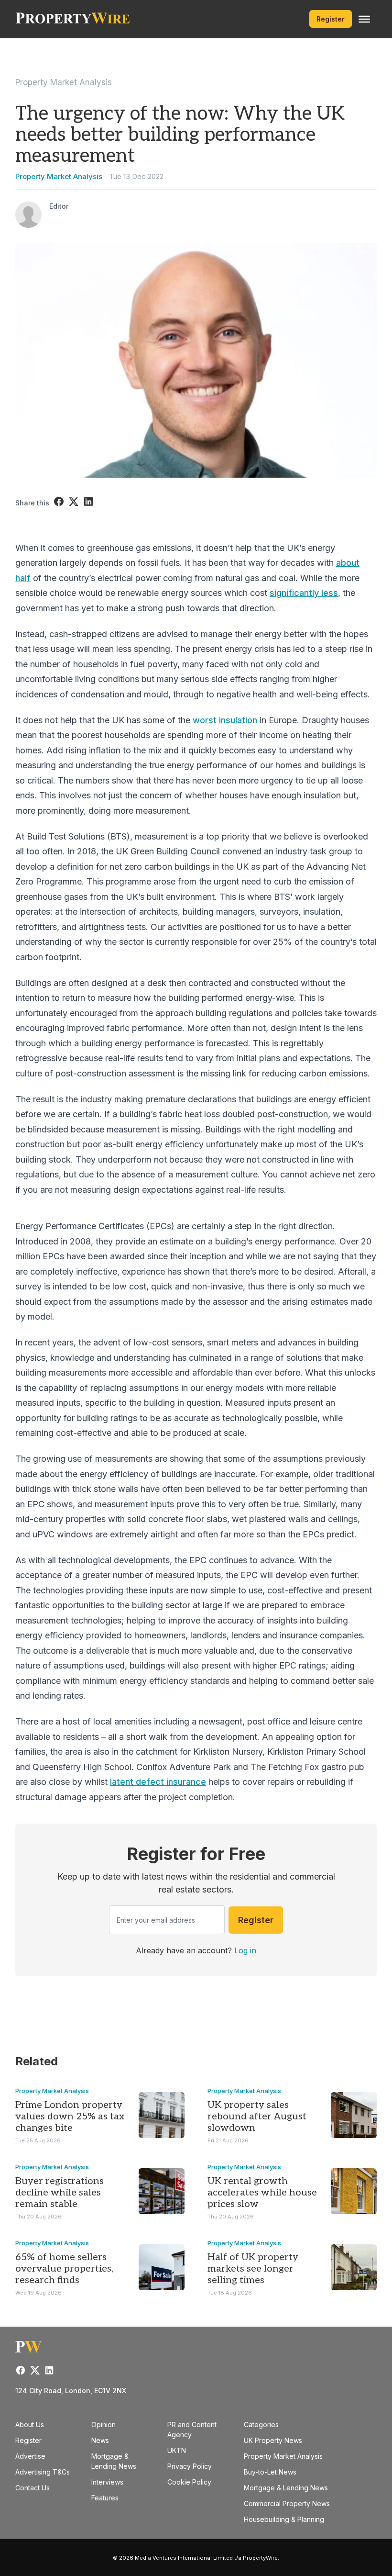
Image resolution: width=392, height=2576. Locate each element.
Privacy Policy (190, 2466)
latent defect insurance (158, 1782)
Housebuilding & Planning (284, 2519)
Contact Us (33, 2488)
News (100, 2440)
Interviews (107, 2482)
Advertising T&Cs (43, 2472)
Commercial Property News (287, 2503)
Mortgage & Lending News (286, 2488)
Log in (245, 1950)
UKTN (177, 2450)
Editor (59, 206)
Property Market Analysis (64, 82)
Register (331, 19)
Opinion (103, 2425)
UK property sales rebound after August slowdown (257, 2117)
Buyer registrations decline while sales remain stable (60, 2193)
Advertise (30, 2456)
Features (105, 2498)
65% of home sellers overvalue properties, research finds (64, 2269)
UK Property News (273, 2440)
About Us (30, 2425)
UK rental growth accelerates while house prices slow (262, 2193)
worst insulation (225, 720)
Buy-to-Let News (270, 2472)
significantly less (304, 593)
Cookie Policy (189, 2482)
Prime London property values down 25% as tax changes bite (70, 2117)
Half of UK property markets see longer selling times (253, 2269)
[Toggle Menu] (364, 19)
